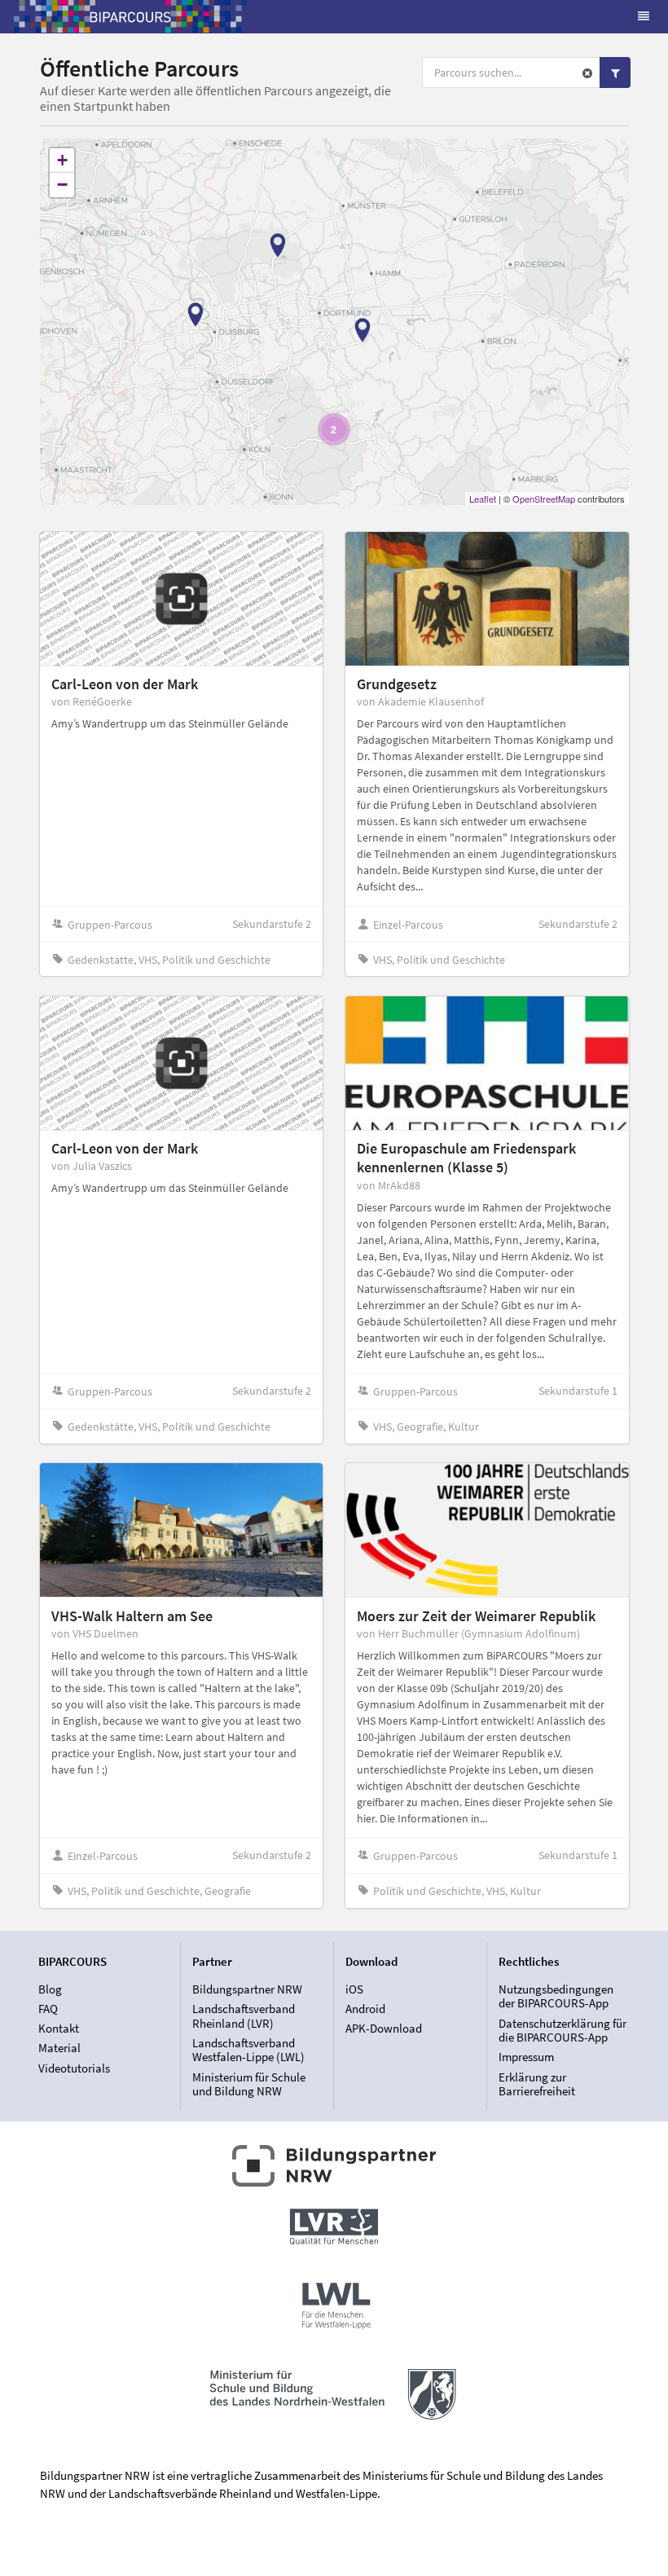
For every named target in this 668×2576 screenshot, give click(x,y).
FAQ (48, 2009)
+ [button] (62, 160)
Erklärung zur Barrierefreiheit (537, 2084)
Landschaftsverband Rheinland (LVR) (244, 2016)
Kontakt (59, 2028)
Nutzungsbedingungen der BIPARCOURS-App (556, 1997)
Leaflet (483, 499)
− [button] (62, 185)
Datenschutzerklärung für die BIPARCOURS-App (563, 2031)
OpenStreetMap (544, 499)
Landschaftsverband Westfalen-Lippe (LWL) (248, 2050)
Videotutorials (74, 2068)
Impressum (526, 2057)
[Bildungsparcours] (130, 16)
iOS (354, 1989)
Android (365, 2009)
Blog (50, 1989)
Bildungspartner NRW (247, 1989)
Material (59, 2048)
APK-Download (384, 2028)
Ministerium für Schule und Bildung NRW (249, 2084)
